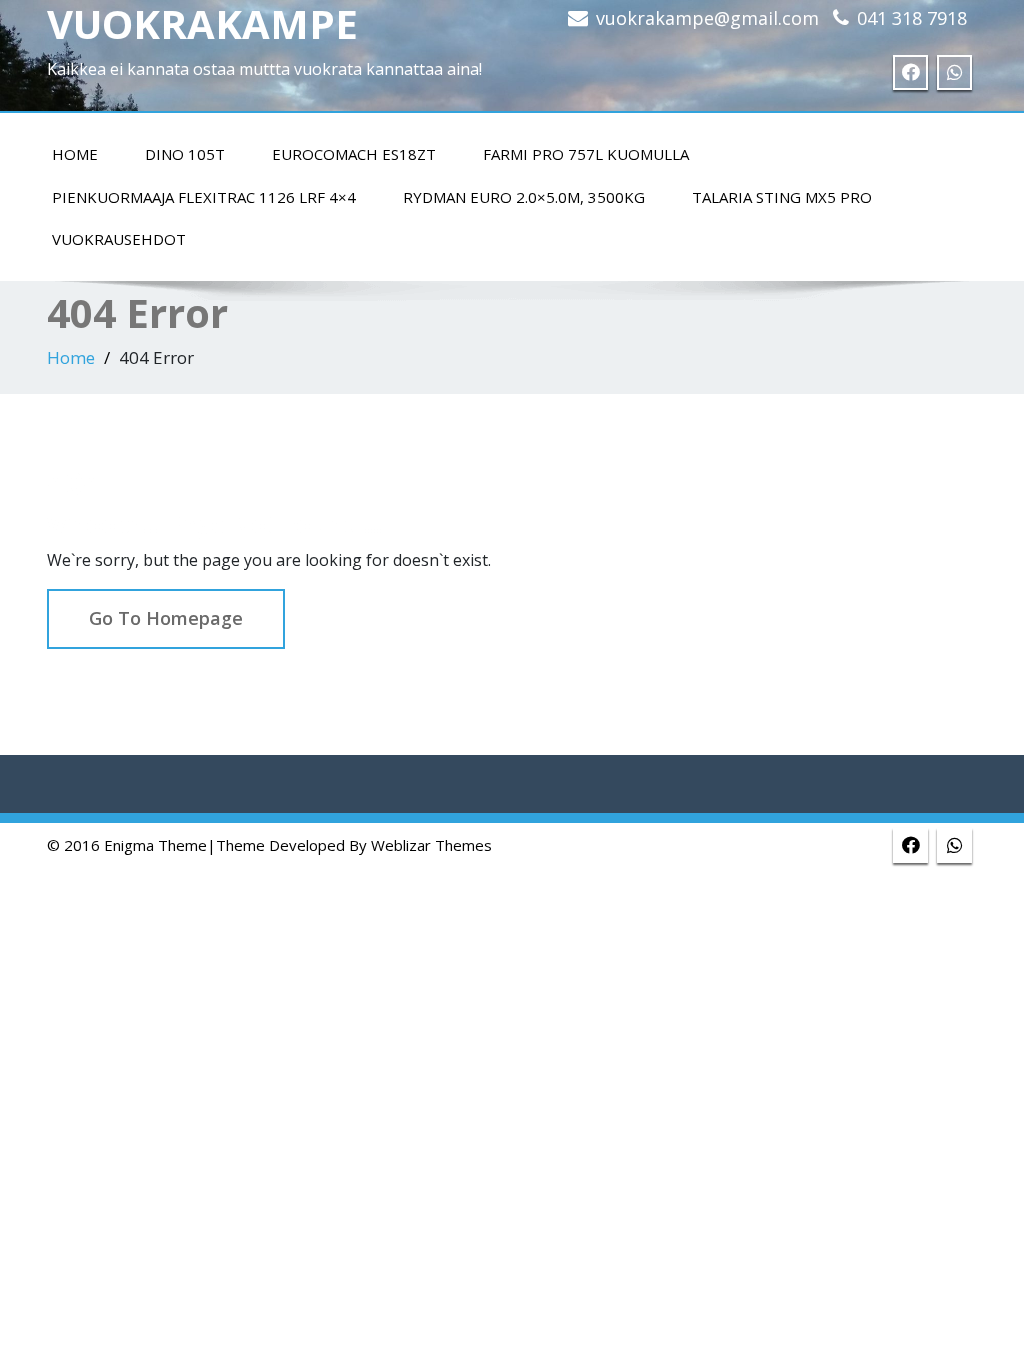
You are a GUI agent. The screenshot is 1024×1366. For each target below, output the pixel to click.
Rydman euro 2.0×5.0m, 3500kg (524, 197)
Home (75, 154)
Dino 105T (185, 154)
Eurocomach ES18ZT (354, 154)
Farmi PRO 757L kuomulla (586, 154)
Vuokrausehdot (119, 239)
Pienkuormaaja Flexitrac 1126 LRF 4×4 (204, 197)
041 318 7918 (912, 18)
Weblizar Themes (431, 845)
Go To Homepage (166, 618)
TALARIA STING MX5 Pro (782, 197)
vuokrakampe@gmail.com (707, 18)
